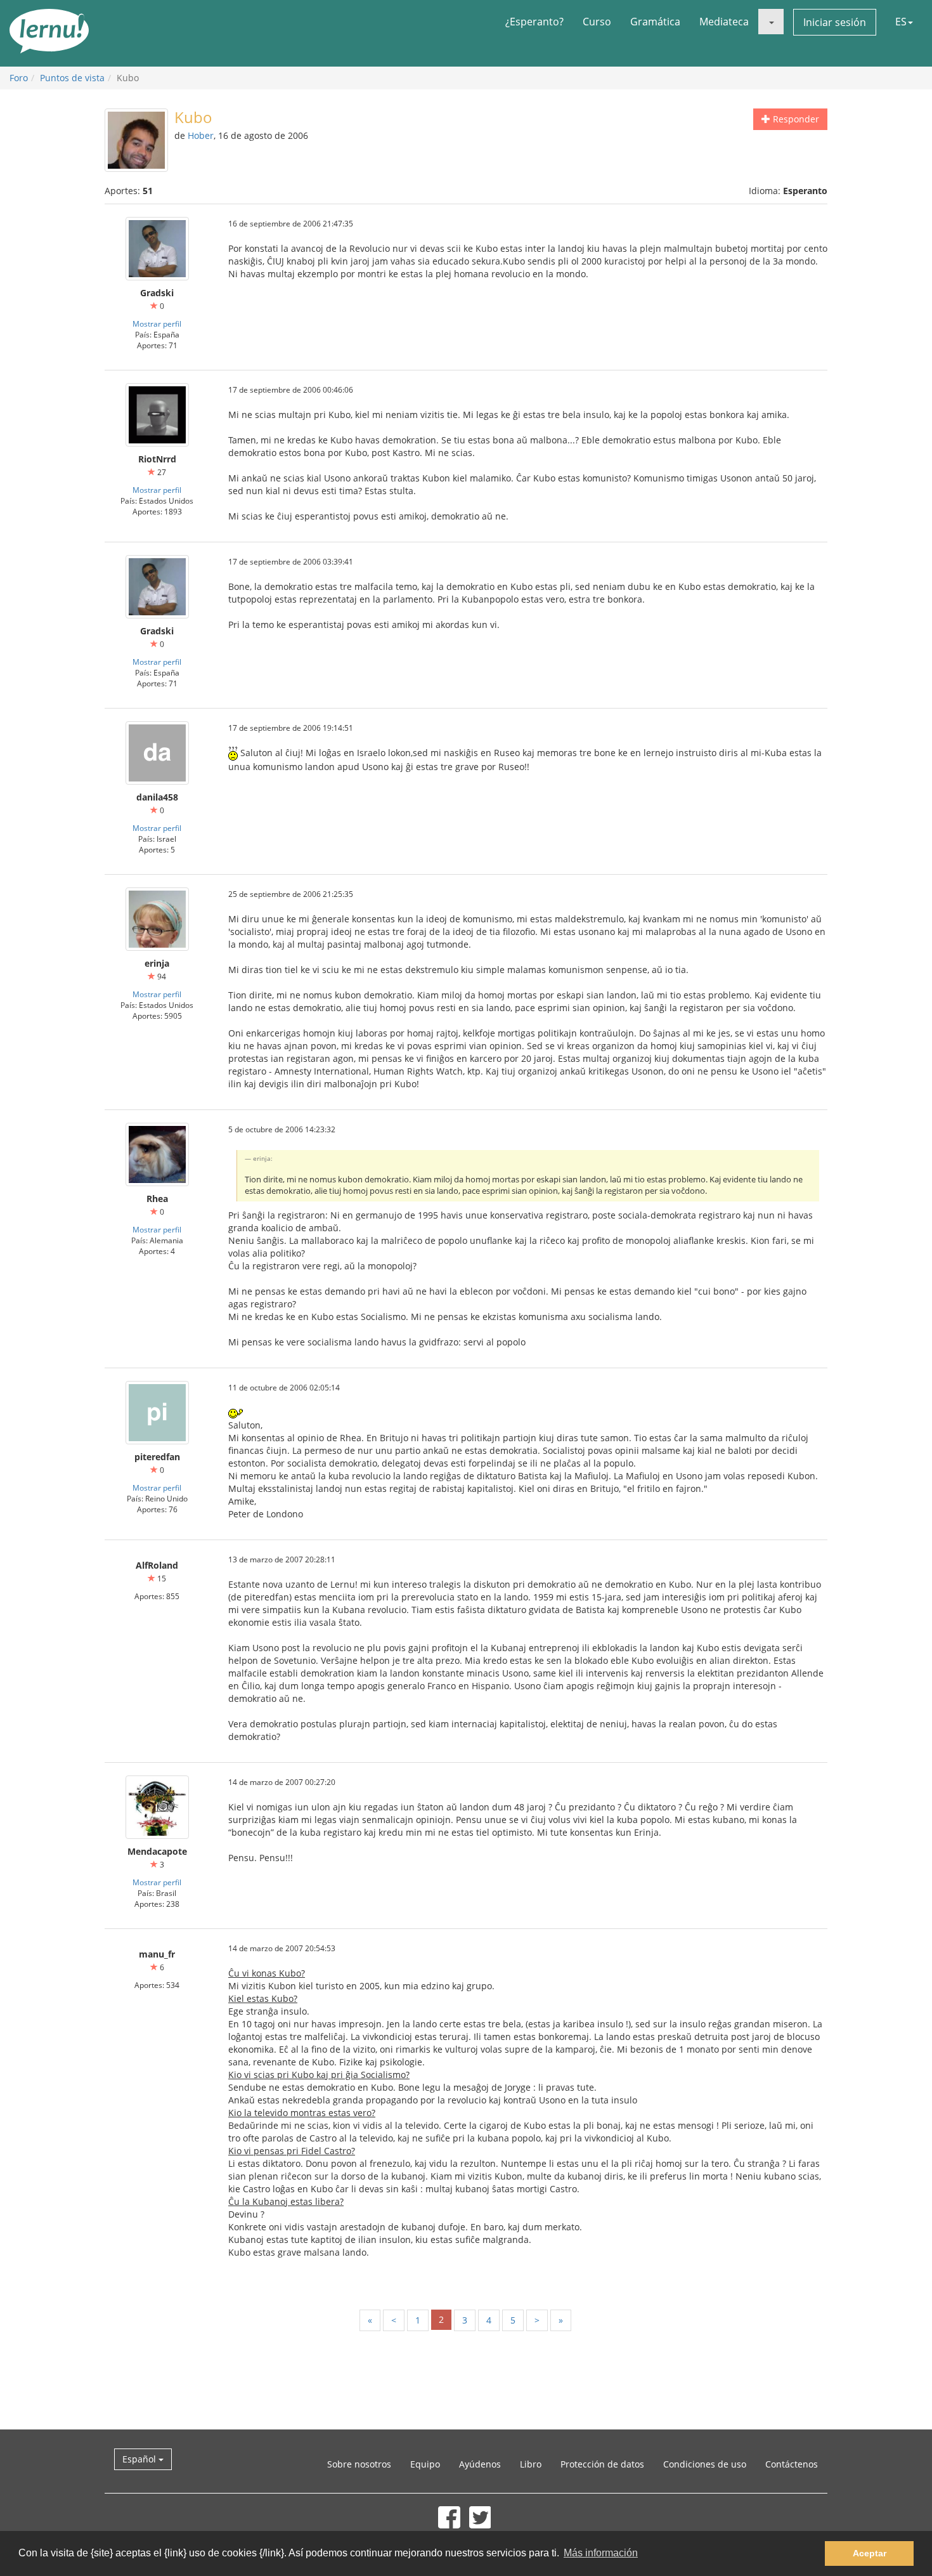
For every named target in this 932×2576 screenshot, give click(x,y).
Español (140, 2459)
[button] (771, 22)
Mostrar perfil (157, 324)
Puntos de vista (72, 78)
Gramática (655, 22)
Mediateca (724, 22)
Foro (19, 78)
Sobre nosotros (359, 2464)
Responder (795, 119)
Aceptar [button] (870, 2553)
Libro (531, 2464)
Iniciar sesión (835, 22)
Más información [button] (601, 2553)
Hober (201, 135)
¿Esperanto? (534, 22)
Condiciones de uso (705, 2464)
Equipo (425, 2464)
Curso (597, 22)
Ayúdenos (480, 2464)
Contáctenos (792, 2464)
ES (901, 22)
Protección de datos (602, 2464)
